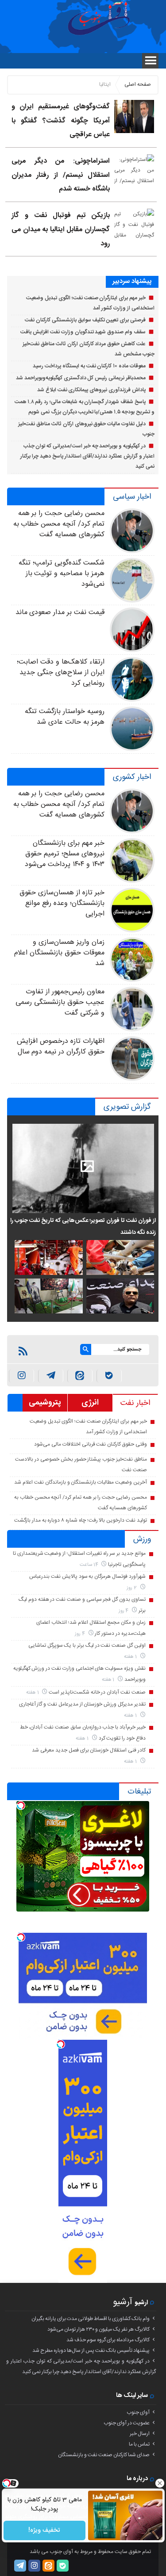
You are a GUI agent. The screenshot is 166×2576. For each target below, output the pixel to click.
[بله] (109, 1376)
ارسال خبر (140, 2434)
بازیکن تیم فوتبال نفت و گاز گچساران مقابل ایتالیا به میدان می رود (60, 229)
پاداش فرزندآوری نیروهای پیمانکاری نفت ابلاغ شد (91, 390)
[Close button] (159, 2483)
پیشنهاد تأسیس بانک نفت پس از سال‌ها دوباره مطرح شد (91, 2351)
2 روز (132, 1588)
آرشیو (123, 2302)
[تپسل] (21, 1805)
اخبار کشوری (132, 777)
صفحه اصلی (138, 84)
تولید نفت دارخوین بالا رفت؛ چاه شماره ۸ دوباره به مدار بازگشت (81, 1520)
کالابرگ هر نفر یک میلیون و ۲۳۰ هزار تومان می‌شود (98, 2329)
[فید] (23, 1351)
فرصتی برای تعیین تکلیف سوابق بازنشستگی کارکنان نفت (85, 320)
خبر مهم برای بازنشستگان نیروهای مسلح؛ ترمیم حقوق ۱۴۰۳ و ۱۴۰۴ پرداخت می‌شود (64, 854)
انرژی (90, 1403)
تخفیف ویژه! (44, 2530)
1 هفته (131, 1657)
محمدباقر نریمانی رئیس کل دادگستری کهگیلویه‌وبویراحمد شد (81, 378)
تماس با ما (139, 2444)
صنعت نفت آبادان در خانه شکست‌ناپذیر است (97, 1692)
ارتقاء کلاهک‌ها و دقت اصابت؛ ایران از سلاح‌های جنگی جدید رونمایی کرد (60, 673)
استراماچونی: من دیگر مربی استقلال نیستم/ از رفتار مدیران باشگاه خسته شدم (60, 175)
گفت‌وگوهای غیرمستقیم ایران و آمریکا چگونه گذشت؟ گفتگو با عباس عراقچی (60, 121)
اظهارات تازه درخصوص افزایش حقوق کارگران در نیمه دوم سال (60, 1047)
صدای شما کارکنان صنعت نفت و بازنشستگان (104, 2455)
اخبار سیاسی (132, 497)
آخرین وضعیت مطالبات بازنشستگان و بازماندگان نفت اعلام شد (80, 1482)
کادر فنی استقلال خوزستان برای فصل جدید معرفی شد (89, 1750)
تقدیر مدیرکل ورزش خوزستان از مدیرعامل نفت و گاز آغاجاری (82, 1704)
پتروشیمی (45, 1403)
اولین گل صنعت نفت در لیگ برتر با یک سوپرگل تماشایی (87, 1645)
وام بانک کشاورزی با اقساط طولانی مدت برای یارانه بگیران (91, 2319)
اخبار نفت (135, 1403)
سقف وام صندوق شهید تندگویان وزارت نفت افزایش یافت (83, 332)
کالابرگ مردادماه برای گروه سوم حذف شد (108, 2340)
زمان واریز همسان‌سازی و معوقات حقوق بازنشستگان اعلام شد (59, 953)
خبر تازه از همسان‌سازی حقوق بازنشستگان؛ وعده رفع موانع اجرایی (62, 903)
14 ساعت (90, 1565)
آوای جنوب (138, 2412)
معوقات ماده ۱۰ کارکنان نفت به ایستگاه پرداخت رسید (89, 366)
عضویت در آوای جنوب (127, 2423)
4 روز (124, 1611)
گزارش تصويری (127, 1107)
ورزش (142, 1539)
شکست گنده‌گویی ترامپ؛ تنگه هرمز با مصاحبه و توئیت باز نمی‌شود (61, 574)
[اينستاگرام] (21, 1376)
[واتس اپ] (51, 1376)
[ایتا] (80, 1376)
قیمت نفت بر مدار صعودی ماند (60, 613)
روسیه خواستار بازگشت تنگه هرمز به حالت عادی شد (64, 717)
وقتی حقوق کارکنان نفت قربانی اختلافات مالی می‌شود (91, 1444)
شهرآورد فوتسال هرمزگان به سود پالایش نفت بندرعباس (87, 1576)
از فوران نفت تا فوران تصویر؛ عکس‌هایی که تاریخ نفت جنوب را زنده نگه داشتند (83, 1226)
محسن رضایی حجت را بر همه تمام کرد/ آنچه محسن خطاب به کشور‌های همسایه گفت (59, 524)
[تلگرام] (20, 2566)
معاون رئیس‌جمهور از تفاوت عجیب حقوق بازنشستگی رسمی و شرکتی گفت (60, 1002)
